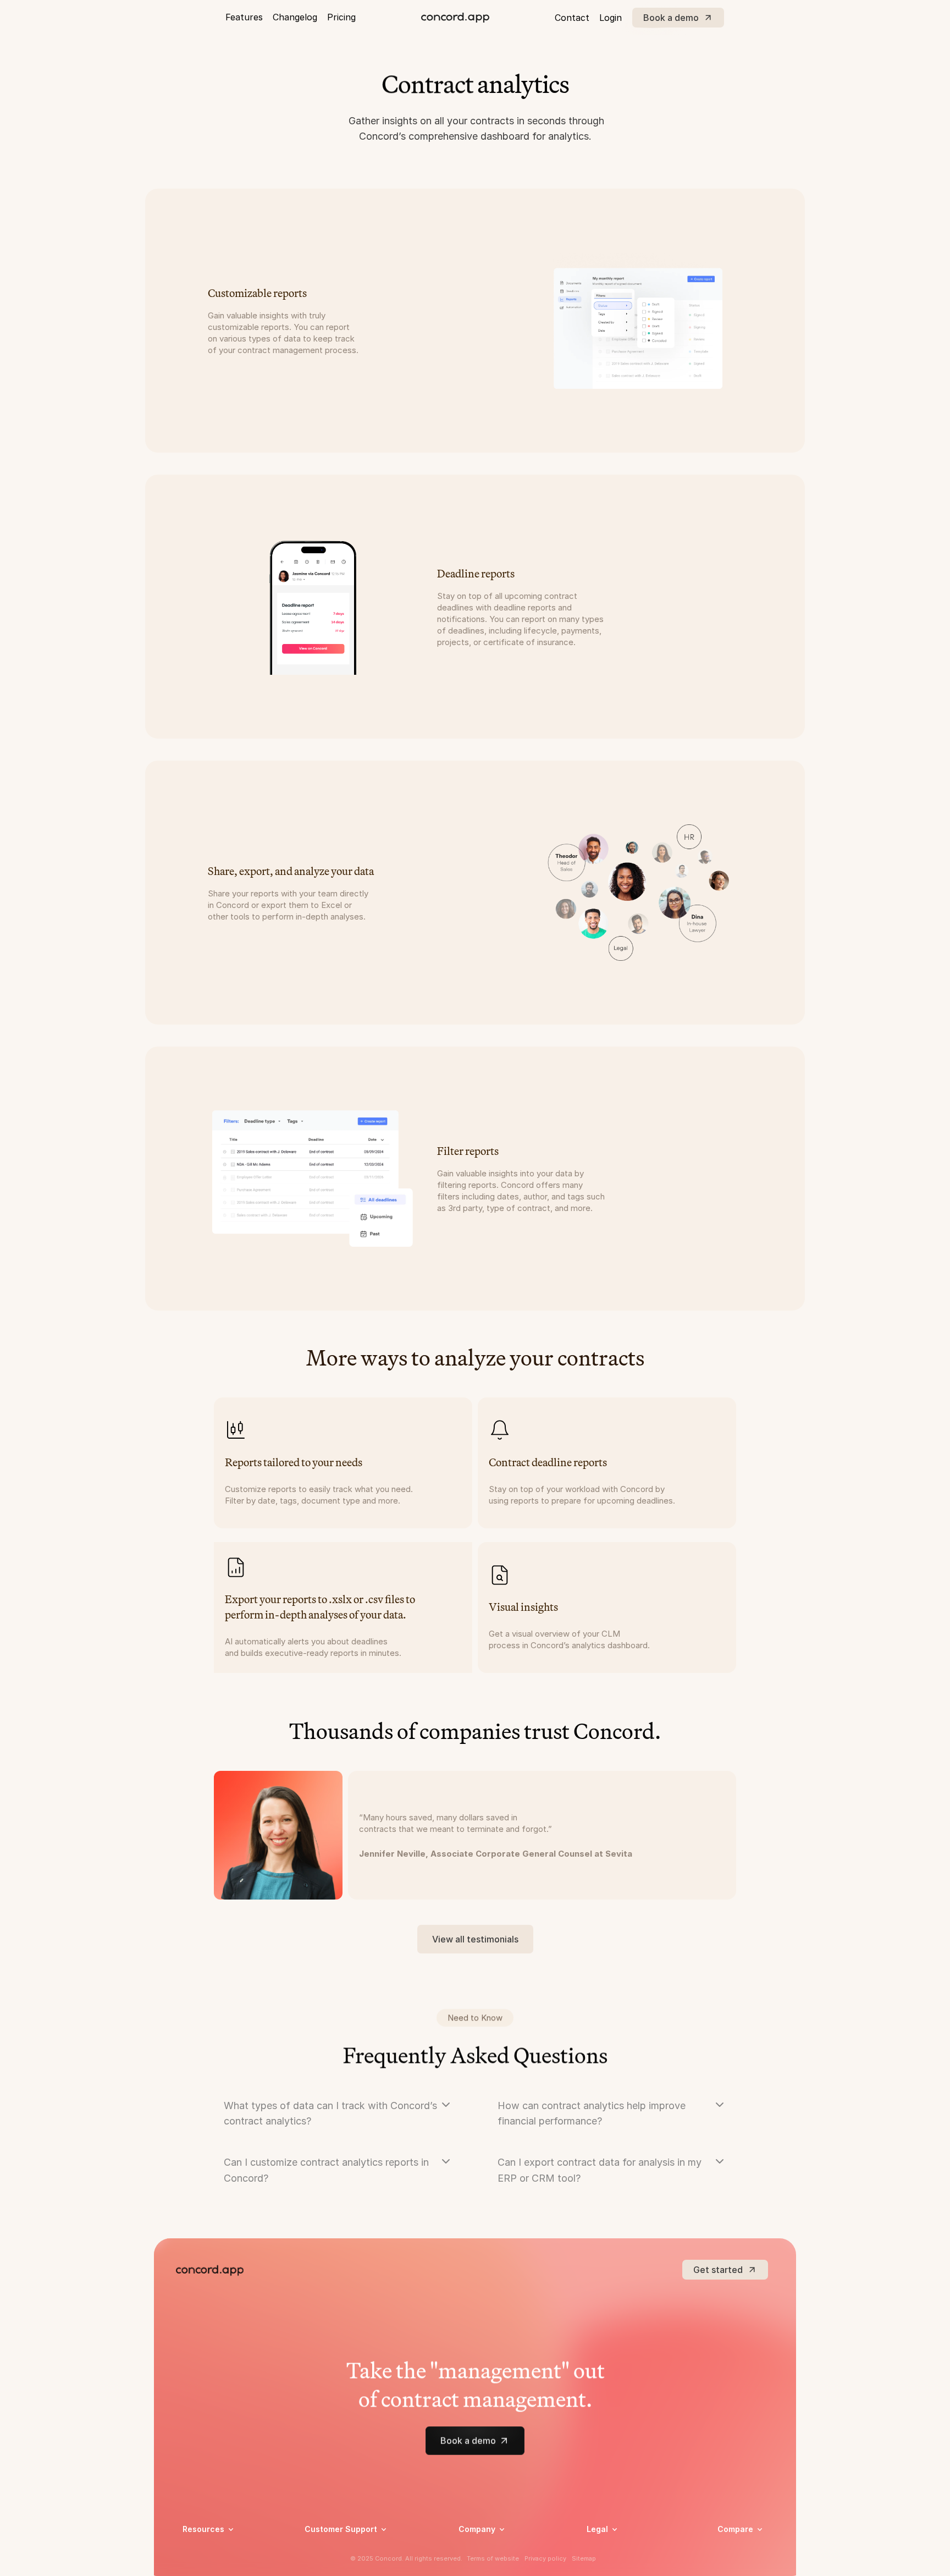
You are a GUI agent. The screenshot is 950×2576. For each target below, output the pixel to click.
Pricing (341, 17)
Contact (572, 18)
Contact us (479, 2564)
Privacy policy (612, 2550)
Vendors (733, 2545)
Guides (195, 2564)
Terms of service (617, 2564)
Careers (473, 2550)
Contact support (335, 2564)
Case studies (206, 2550)
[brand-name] (455, 18)
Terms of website (493, 2558)
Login (611, 18)
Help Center (326, 2550)
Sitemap (584, 2558)
